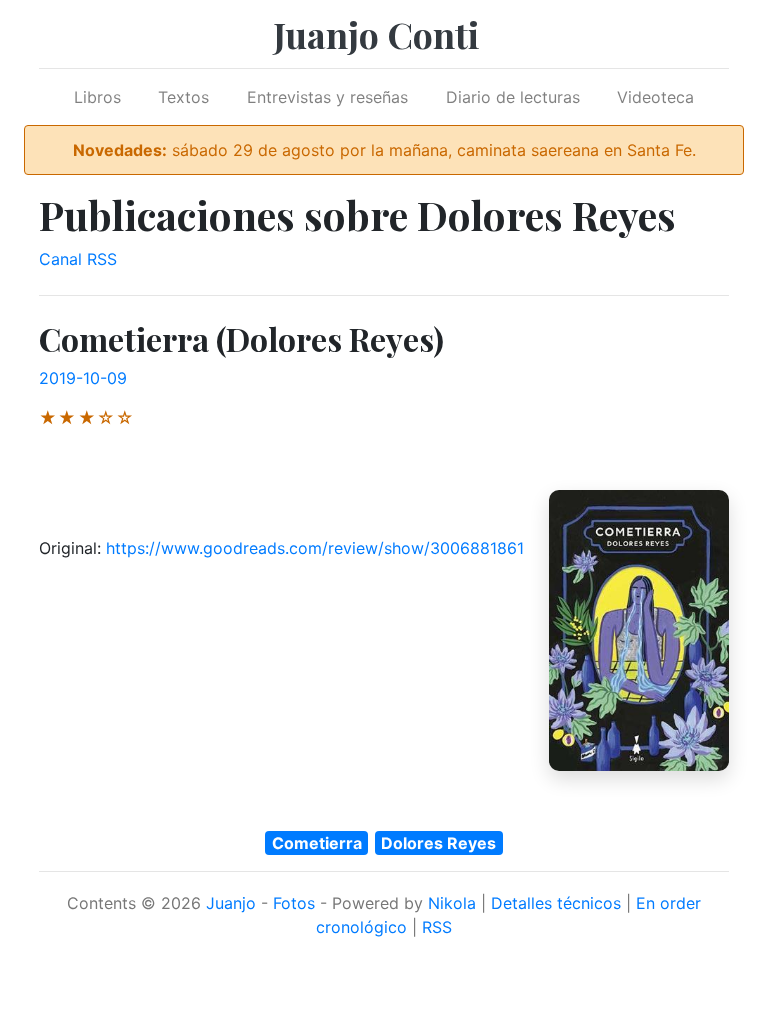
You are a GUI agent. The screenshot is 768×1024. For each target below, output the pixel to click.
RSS (437, 927)
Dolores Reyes (438, 843)
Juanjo (231, 903)
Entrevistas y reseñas (327, 97)
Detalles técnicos (556, 903)
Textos (183, 97)
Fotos (294, 903)
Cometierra (317, 843)
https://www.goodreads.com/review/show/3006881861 (315, 548)
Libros (97, 97)
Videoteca (655, 97)
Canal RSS (78, 259)
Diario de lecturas (513, 97)
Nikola (452, 903)
